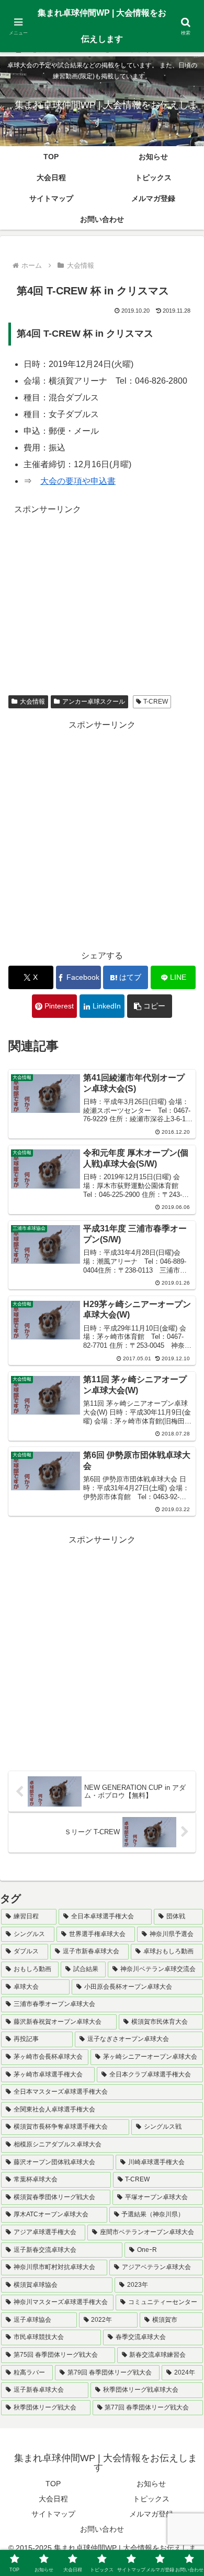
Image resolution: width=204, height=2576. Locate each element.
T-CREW (156, 702)
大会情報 (32, 702)
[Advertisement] (102, 590)
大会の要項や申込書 (78, 481)
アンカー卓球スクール (94, 702)
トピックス (151, 2499)
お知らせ (151, 2484)
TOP (53, 2484)
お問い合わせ (102, 2529)
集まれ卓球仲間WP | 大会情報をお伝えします (102, 26)
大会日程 (53, 2499)
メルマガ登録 (151, 2514)
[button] (150, 1006)
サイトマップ (53, 2514)
